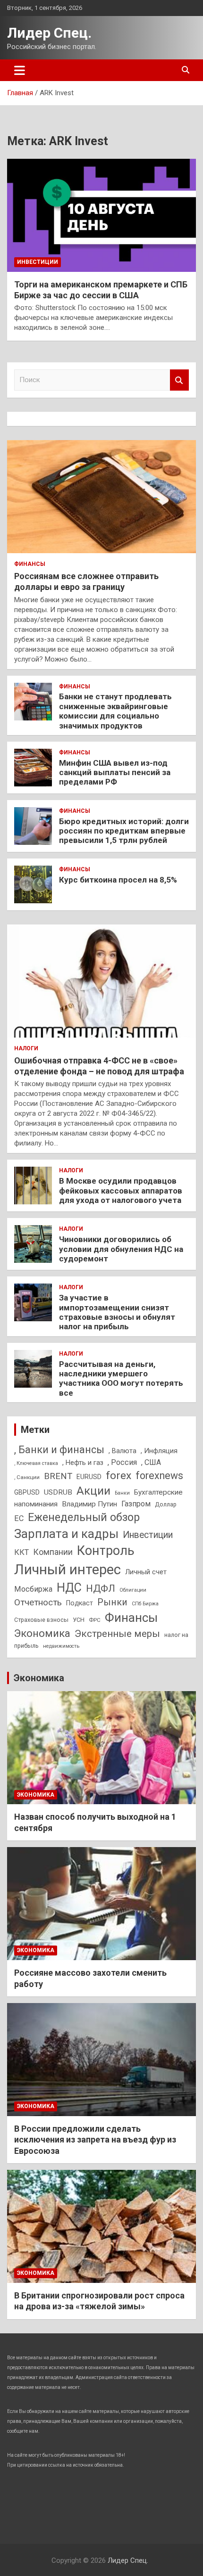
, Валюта (123, 1451)
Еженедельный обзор (84, 1517)
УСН (79, 1620)
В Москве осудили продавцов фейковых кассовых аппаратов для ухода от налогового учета (121, 1190)
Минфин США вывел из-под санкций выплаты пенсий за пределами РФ (115, 773)
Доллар (166, 1504)
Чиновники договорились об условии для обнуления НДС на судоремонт (121, 1249)
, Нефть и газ (83, 1463)
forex (118, 1476)
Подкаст (80, 1603)
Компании (53, 1552)
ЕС (19, 1518)
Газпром (136, 1504)
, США (151, 1462)
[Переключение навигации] (20, 70)
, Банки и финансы (59, 1450)
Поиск (179, 380)
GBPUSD (27, 1492)
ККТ (21, 1552)
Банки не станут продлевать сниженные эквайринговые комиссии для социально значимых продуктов (115, 711)
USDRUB (58, 1492)
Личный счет (146, 1572)
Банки (122, 1493)
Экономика (42, 1633)
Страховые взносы (41, 1620)
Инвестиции (38, 262)
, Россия (122, 1462)
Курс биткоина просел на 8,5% (118, 880)
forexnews (159, 1476)
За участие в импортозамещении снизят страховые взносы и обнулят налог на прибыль (117, 1312)
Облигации (133, 1590)
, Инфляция (159, 1451)
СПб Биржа (145, 1604)
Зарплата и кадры (66, 1534)
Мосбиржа (33, 1589)
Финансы (30, 564)
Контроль (106, 1551)
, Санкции (27, 1477)
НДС (69, 1588)
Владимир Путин (89, 1504)
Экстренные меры (117, 1634)
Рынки (112, 1602)
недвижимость (61, 1646)
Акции (93, 1491)
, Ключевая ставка (36, 1463)
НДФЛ (101, 1588)
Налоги (26, 1048)
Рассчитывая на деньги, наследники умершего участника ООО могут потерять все (121, 1378)
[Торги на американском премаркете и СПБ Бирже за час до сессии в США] (101, 215)
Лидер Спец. (49, 33)
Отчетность (38, 1602)
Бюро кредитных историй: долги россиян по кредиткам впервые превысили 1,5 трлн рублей (124, 831)
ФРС (95, 1620)
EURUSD (89, 1477)
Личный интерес (68, 1570)
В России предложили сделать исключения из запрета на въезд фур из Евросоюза (95, 2140)
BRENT (58, 1476)
